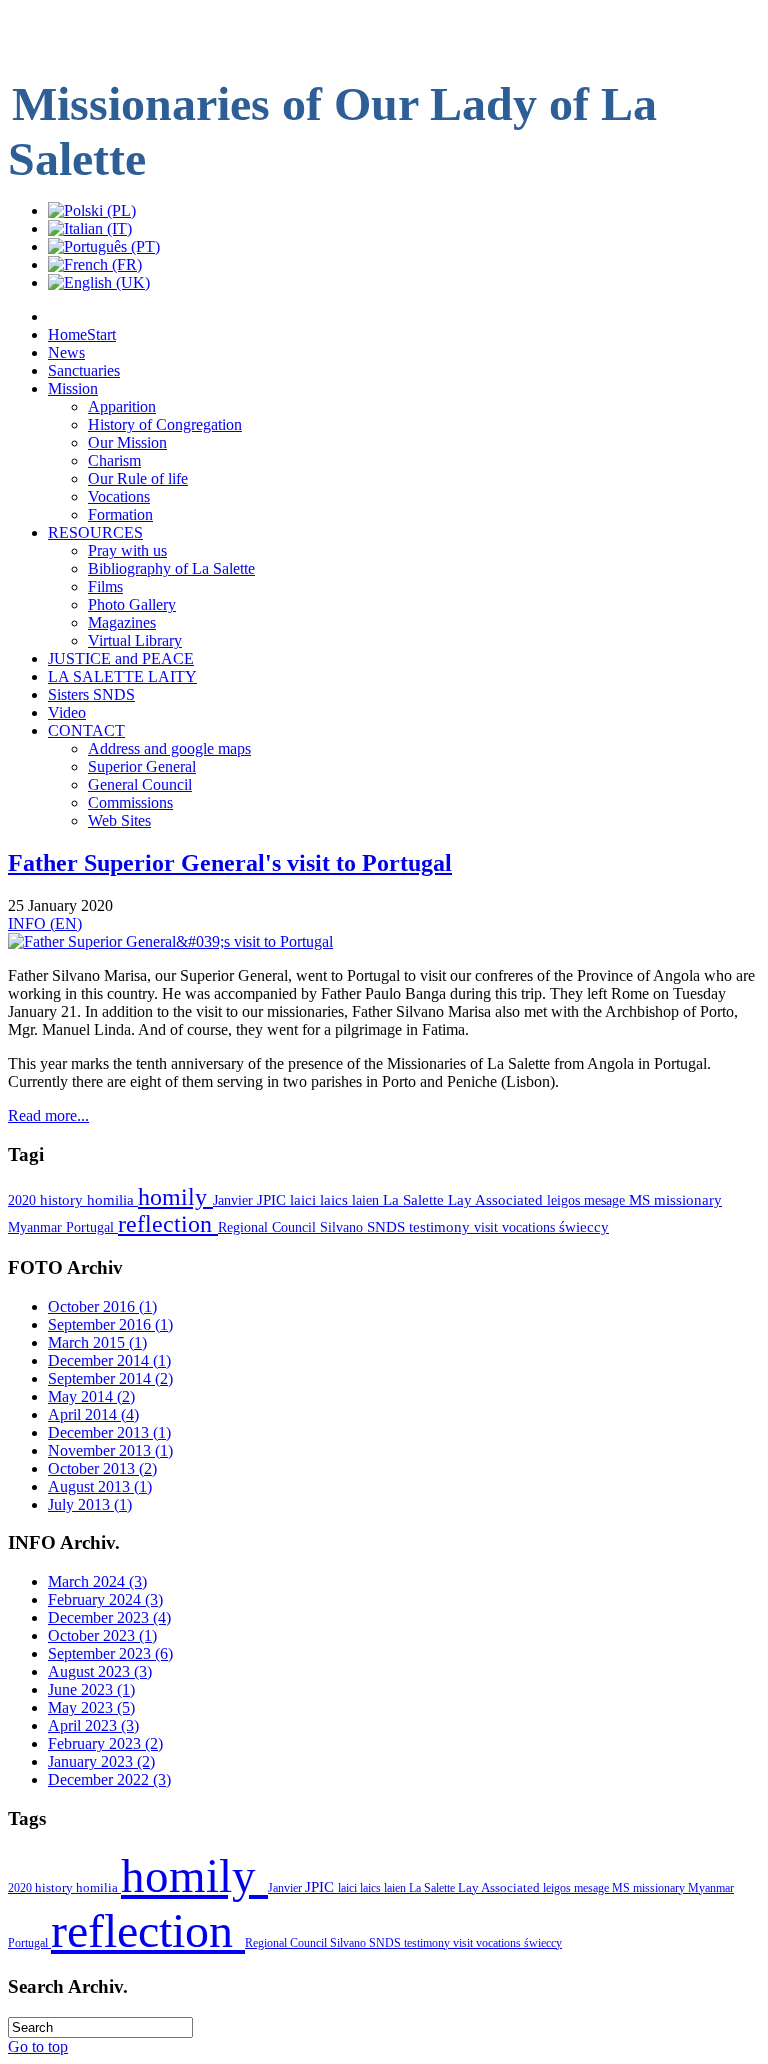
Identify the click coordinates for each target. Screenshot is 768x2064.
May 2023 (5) (91, 1707)
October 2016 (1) (102, 1306)
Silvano (343, 1227)
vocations (530, 1227)
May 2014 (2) (91, 1396)
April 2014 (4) (93, 1414)
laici (305, 1200)
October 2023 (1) (102, 1635)
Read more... (48, 1115)
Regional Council (269, 1227)
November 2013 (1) (110, 1450)
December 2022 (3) (109, 1779)
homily (175, 1197)
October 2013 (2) (102, 1468)
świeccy (584, 1227)
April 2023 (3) (93, 1725)
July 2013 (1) (90, 1504)
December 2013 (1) (109, 1432)
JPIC (273, 1199)
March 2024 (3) (97, 1581)
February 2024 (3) (105, 1599)
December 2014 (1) (109, 1360)
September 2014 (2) (110, 1378)
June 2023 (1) (91, 1689)
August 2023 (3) (100, 1671)
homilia (112, 1200)
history (63, 1200)
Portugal (92, 1227)
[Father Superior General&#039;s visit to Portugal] (170, 941)
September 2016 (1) (110, 1324)
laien (367, 1200)
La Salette (415, 1200)
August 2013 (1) (100, 1486)
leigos (565, 1200)
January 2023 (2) (101, 1761)
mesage (606, 1200)
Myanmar (37, 1227)
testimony (441, 1227)
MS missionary (675, 1200)
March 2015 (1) (97, 1342)
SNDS (388, 1227)
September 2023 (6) (110, 1653)
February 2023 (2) (105, 1743)
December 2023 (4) (109, 1617)
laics (336, 1200)
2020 (24, 1200)
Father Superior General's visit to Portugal (230, 863)
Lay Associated (497, 1200)
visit (488, 1227)
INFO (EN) (45, 923)
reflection (168, 1224)
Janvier (235, 1200)
